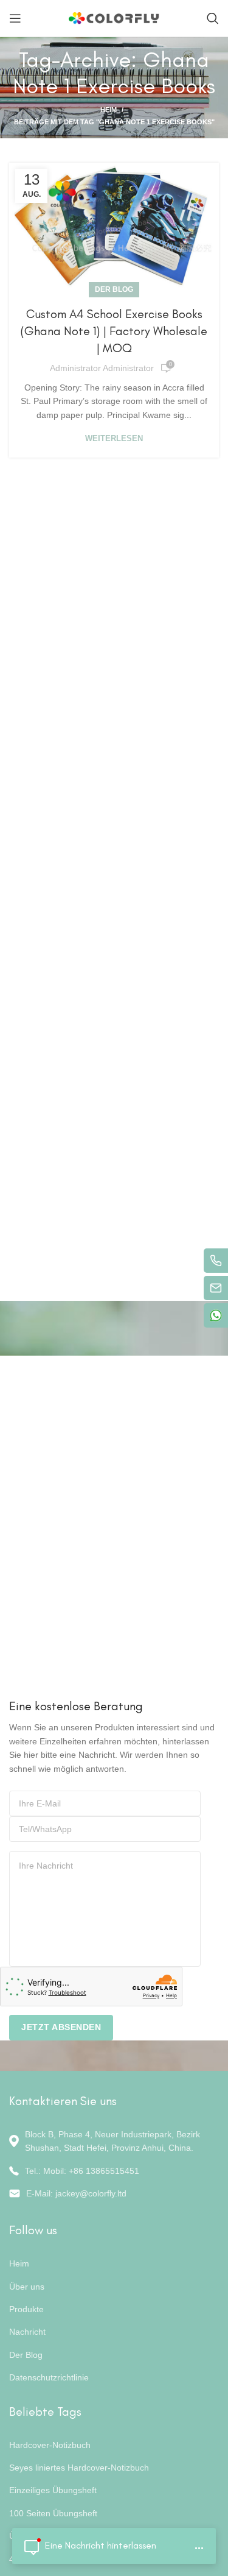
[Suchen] (213, 18)
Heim (109, 110)
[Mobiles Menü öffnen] (15, 18)
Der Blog (114, 289)
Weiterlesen (114, 438)
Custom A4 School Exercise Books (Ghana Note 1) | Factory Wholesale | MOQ (114, 331)
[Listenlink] (114, 2171)
